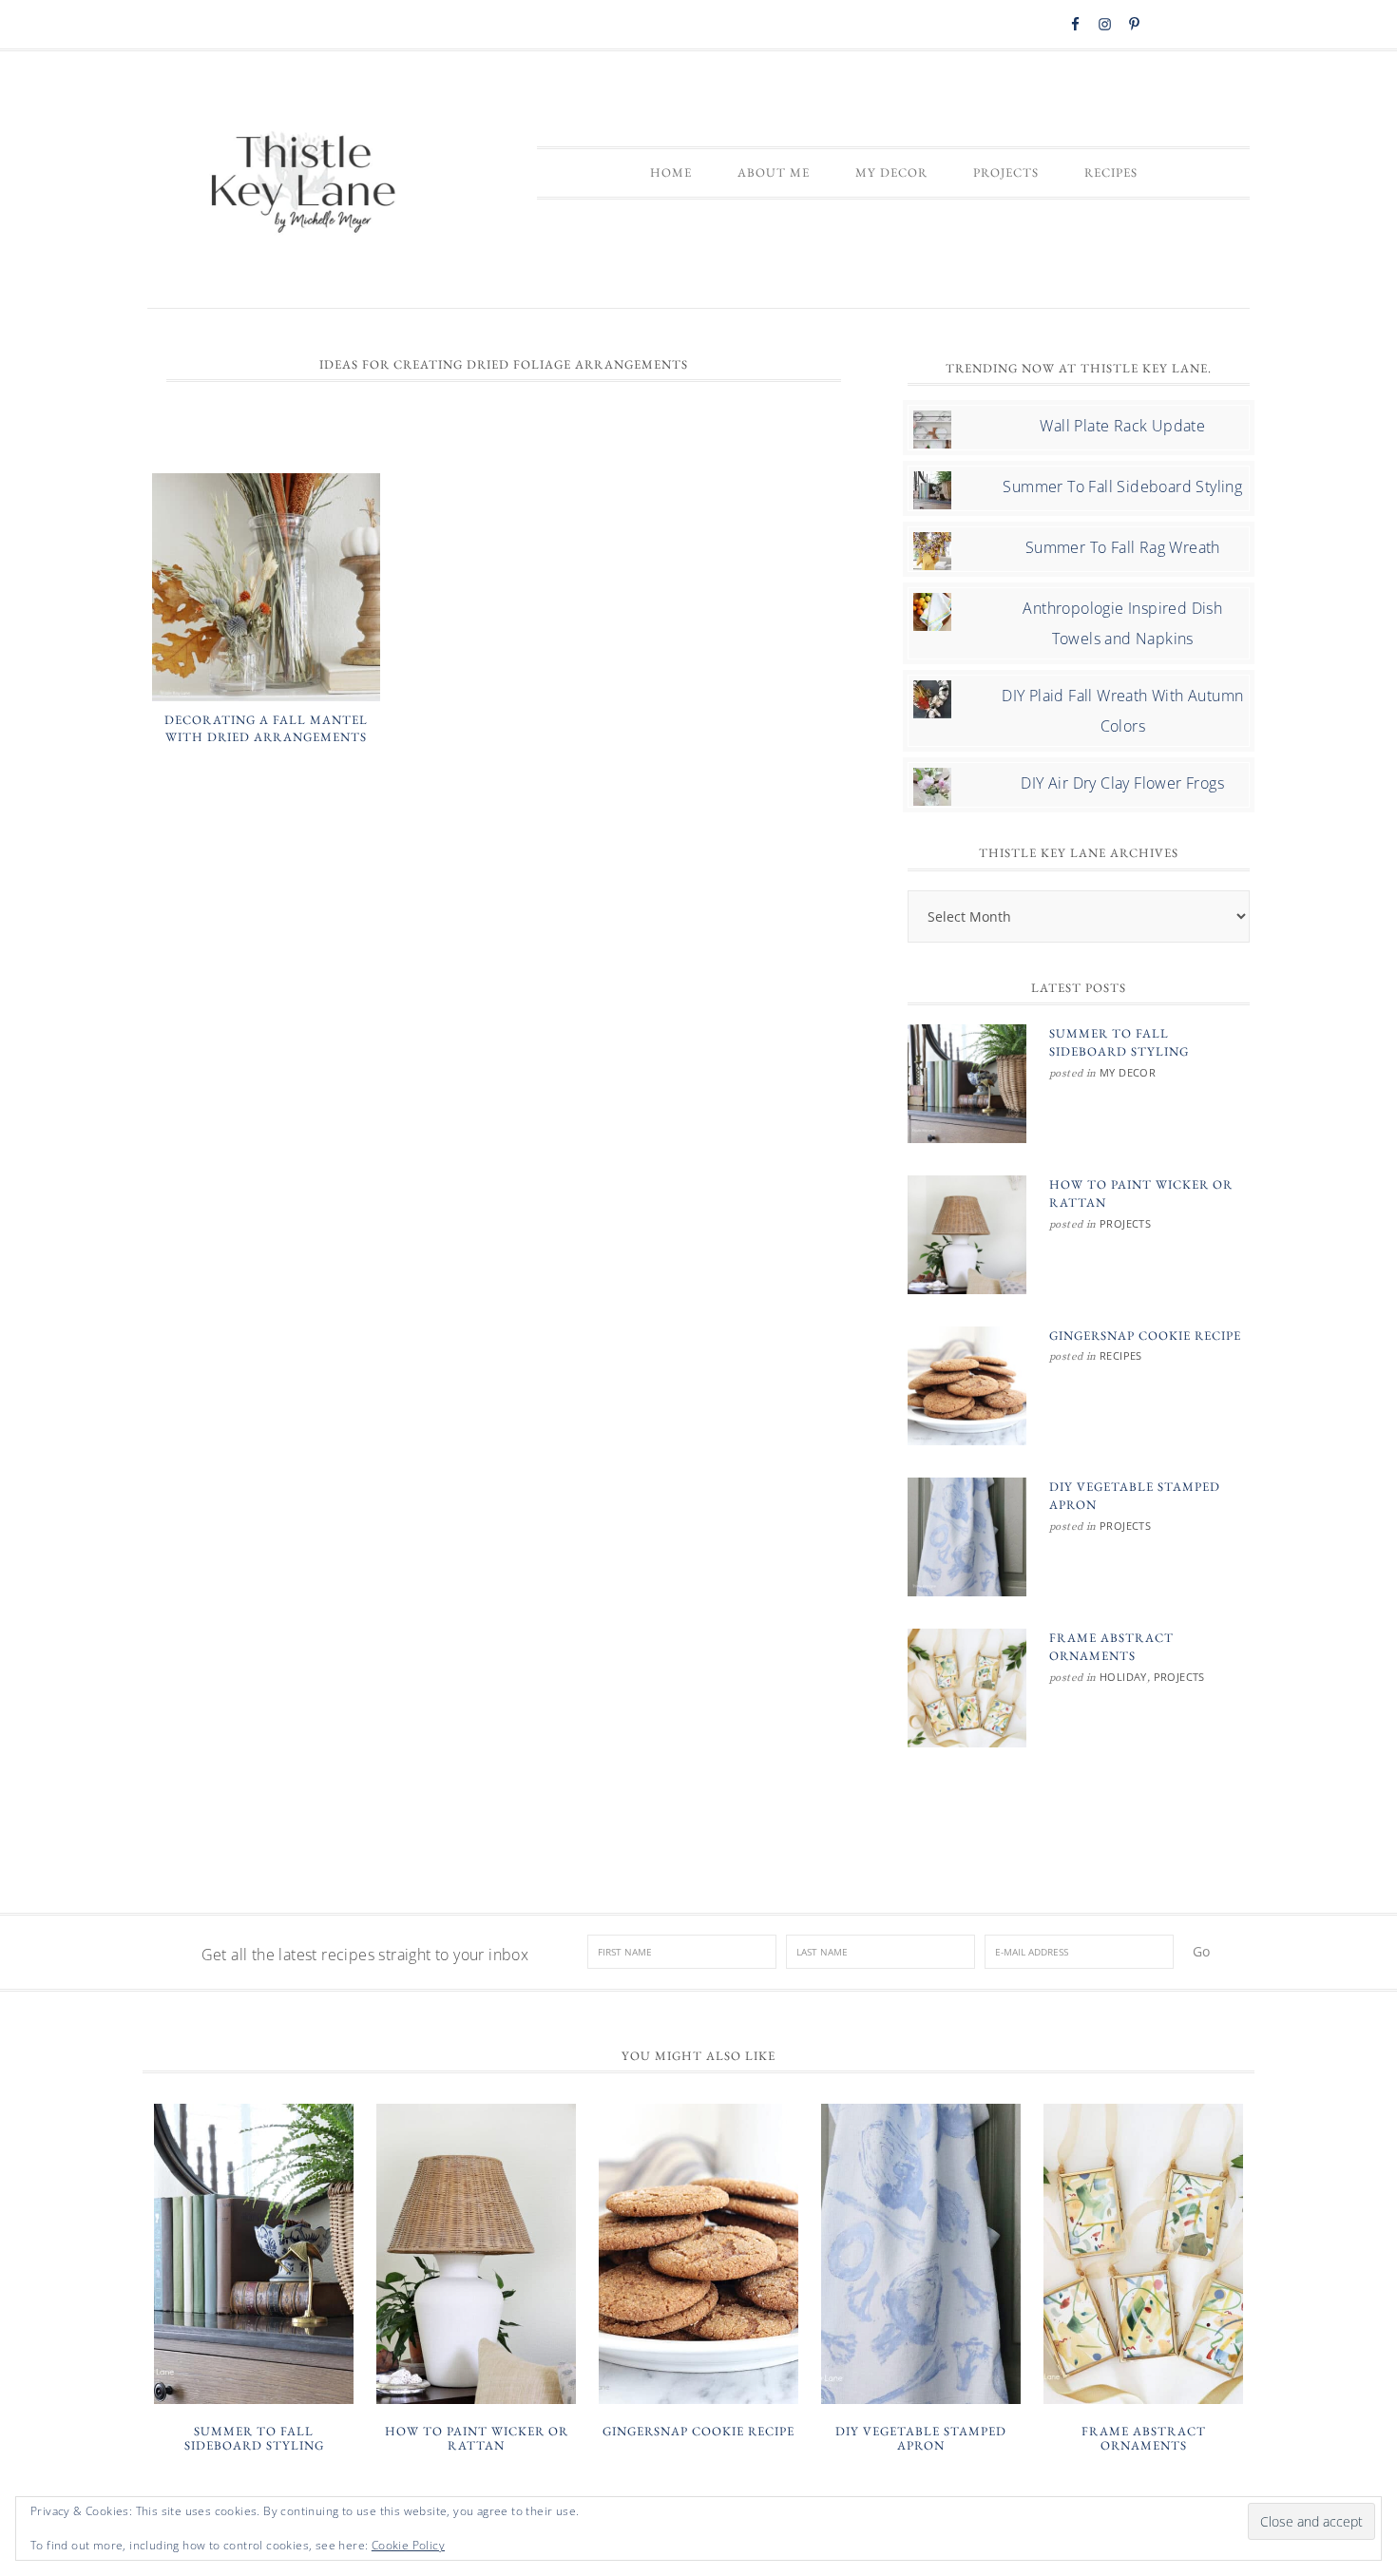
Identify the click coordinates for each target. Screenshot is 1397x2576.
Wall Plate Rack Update (1122, 426)
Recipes (1121, 1355)
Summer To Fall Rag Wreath (1123, 547)
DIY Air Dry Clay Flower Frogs (1122, 783)
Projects (1125, 1223)
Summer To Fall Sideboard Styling (1122, 487)
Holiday (1123, 1677)
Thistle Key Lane (304, 184)
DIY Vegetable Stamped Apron (921, 2439)
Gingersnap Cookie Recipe (1145, 1336)
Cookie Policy (408, 2545)
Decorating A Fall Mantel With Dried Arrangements (266, 728)
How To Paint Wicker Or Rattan (477, 2439)
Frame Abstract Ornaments (1144, 2439)
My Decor (1128, 1072)
